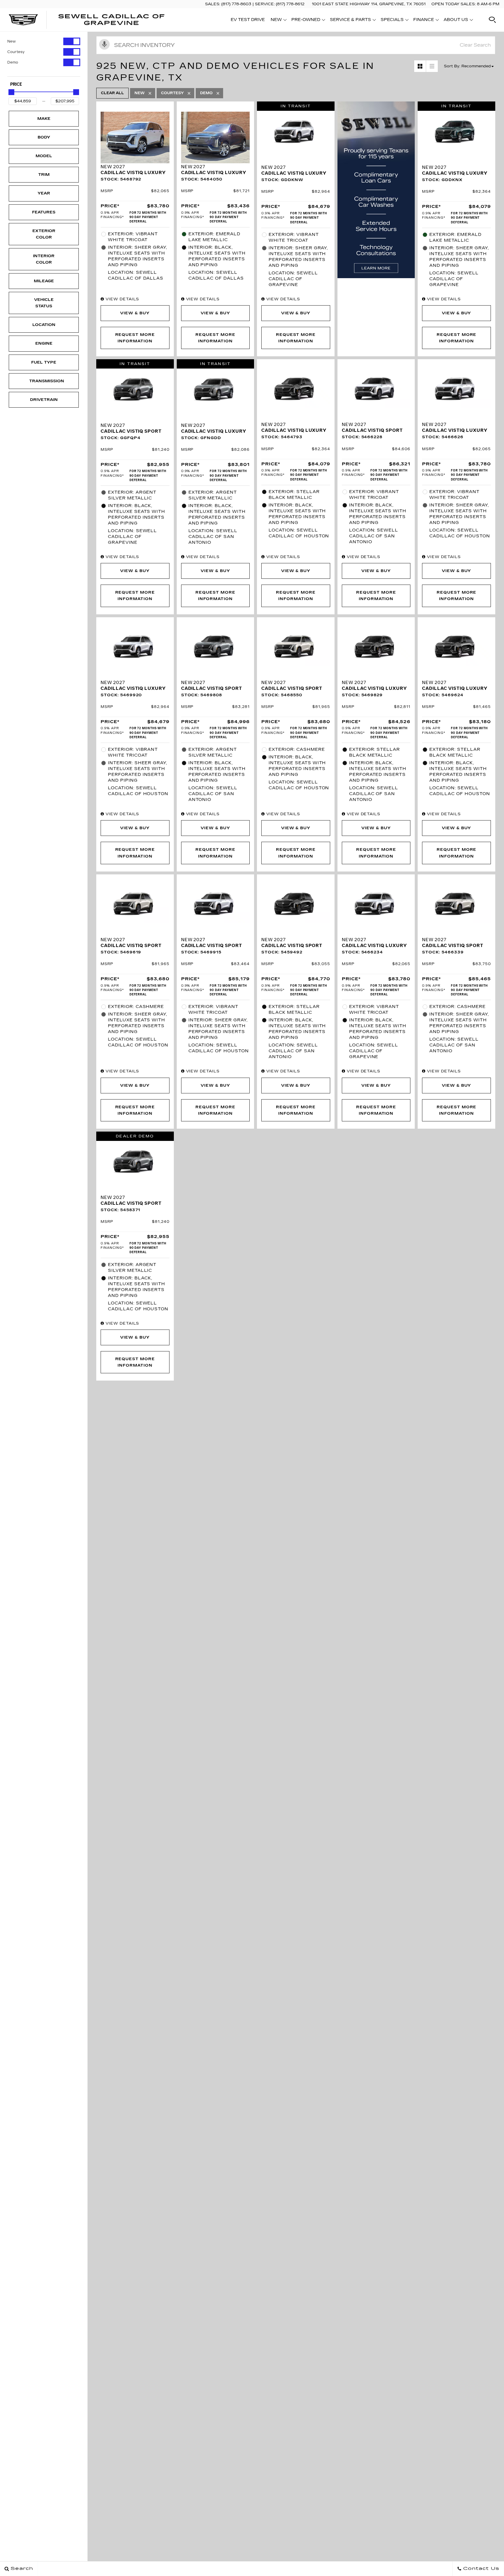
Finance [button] (423, 21)
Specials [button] (392, 21)
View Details (122, 299)
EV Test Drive (248, 20)
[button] (492, 20)
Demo (13, 62)
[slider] (11, 92)
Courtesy (16, 52)
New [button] (278, 21)
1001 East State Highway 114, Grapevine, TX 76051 (369, 4)
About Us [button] (456, 21)
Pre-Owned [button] (306, 21)
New (12, 41)
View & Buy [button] (135, 313)
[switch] (44, 41)
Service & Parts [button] (350, 21)
